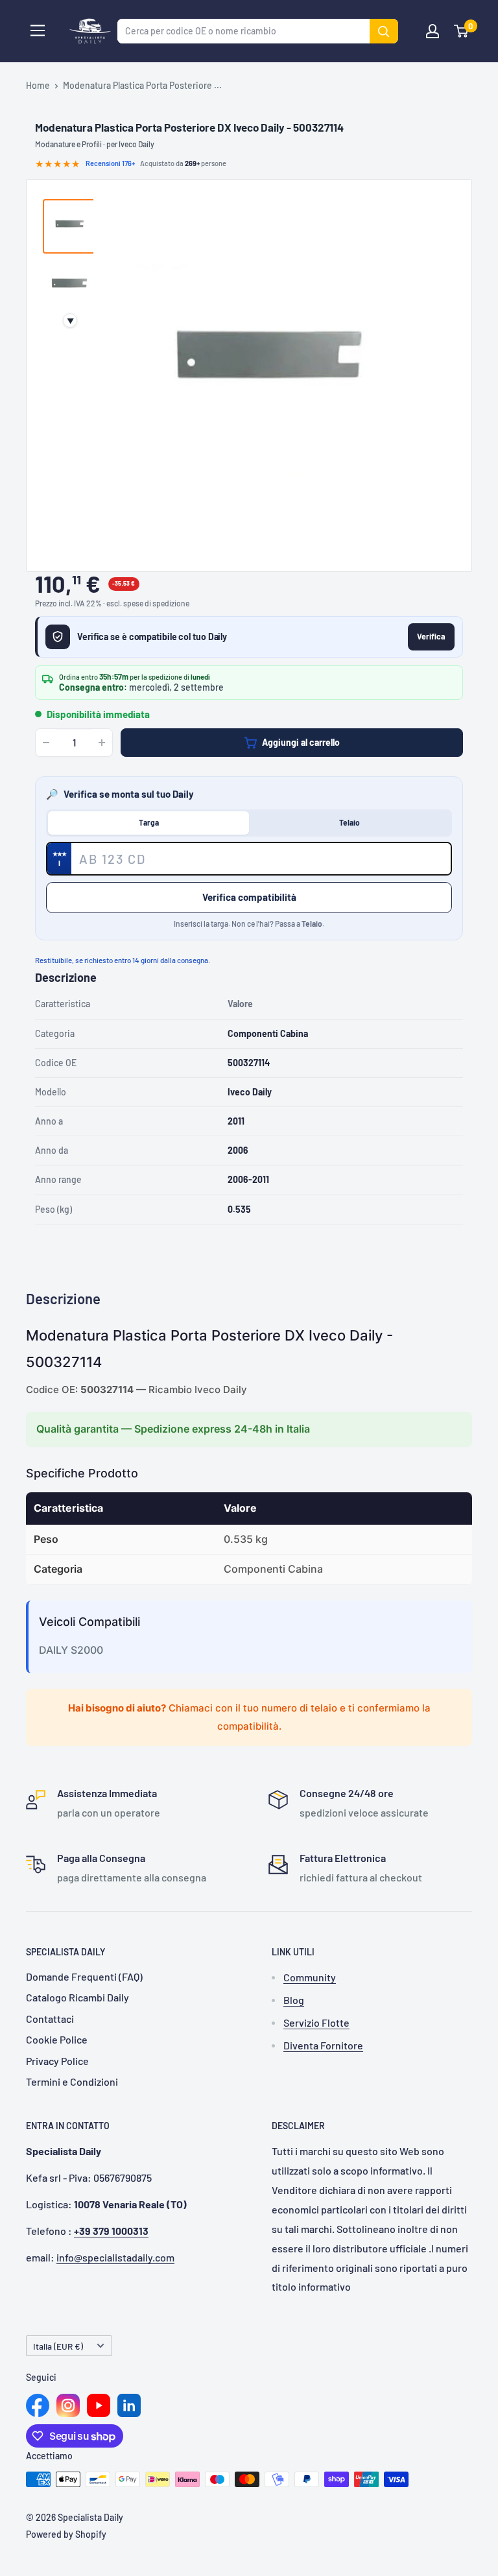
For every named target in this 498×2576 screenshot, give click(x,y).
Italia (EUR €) (58, 2346)
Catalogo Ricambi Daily (77, 1997)
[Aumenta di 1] (102, 743)
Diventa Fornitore (323, 2045)
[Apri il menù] (38, 30)
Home (38, 85)
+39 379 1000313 (111, 2231)
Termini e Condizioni (72, 2081)
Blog (294, 2000)
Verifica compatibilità (249, 897)
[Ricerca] (384, 31)
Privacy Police (57, 2061)
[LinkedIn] (129, 2405)
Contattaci (50, 2019)
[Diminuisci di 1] (46, 743)
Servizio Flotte (316, 2022)
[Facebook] (38, 2405)
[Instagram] (68, 2405)
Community (310, 1977)
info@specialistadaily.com (115, 2257)
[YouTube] (99, 2405)
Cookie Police (57, 2039)
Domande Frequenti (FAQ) (84, 1976)
